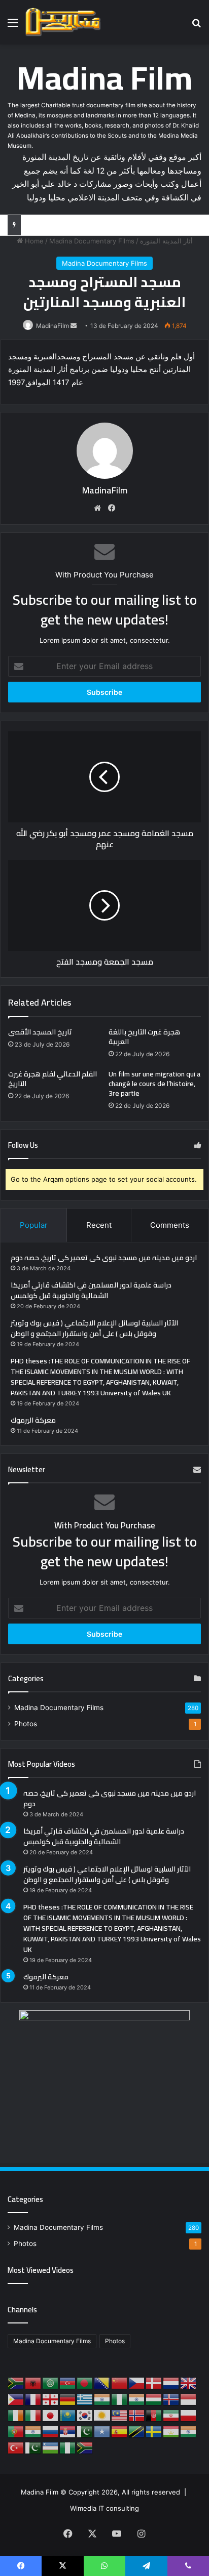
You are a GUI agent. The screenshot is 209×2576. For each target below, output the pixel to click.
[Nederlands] (171, 2383)
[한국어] (85, 2415)
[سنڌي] (85, 2431)
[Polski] (189, 2415)
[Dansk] (154, 2383)
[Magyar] (154, 2399)
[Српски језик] (68, 2431)
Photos (26, 1724)
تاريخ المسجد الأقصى (40, 1032)
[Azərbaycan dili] (68, 2383)
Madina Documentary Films (92, 241)
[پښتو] (154, 2415)
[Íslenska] (171, 2399)
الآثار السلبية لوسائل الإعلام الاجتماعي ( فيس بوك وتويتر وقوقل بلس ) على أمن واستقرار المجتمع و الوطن (94, 1328)
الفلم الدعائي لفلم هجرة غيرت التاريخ (53, 1079)
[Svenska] (154, 2431)
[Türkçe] (16, 2447)
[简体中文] (120, 2383)
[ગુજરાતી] (102, 2399)
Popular (34, 1225)
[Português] (16, 2431)
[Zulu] (85, 2447)
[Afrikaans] (16, 2383)
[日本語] (51, 2415)
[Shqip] (33, 2383)
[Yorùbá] (68, 2447)
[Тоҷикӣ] (171, 2431)
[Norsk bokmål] (137, 2415)
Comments (170, 1225)
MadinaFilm (53, 326)
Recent (99, 1225)
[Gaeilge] (16, 2415)
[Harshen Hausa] (120, 2399)
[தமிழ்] (189, 2431)
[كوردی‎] (102, 2415)
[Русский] (51, 2431)
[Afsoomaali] (102, 2431)
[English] (189, 2383)
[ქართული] (51, 2399)
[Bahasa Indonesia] (189, 2399)
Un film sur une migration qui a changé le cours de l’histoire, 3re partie (154, 1084)
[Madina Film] (63, 22)
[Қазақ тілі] (68, 2415)
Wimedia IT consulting (104, 2508)
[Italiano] (33, 2415)
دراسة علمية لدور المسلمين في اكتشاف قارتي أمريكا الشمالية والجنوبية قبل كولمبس (91, 1290)
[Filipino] (16, 2399)
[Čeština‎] (137, 2383)
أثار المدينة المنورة (166, 241)
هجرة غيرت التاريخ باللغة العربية (144, 1037)
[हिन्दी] (137, 2399)
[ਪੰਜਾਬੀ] (33, 2431)
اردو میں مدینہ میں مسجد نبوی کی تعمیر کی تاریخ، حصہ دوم (104, 1258)
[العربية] (51, 2383)
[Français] (33, 2399)
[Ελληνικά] (85, 2399)
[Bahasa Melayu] (120, 2415)
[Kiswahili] (137, 2431)
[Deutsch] (68, 2399)
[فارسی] (171, 2415)
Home (33, 241)
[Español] (120, 2431)
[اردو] (33, 2447)
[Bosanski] (102, 2383)
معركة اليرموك (33, 1420)
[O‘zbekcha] (51, 2447)
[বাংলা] (85, 2383)
